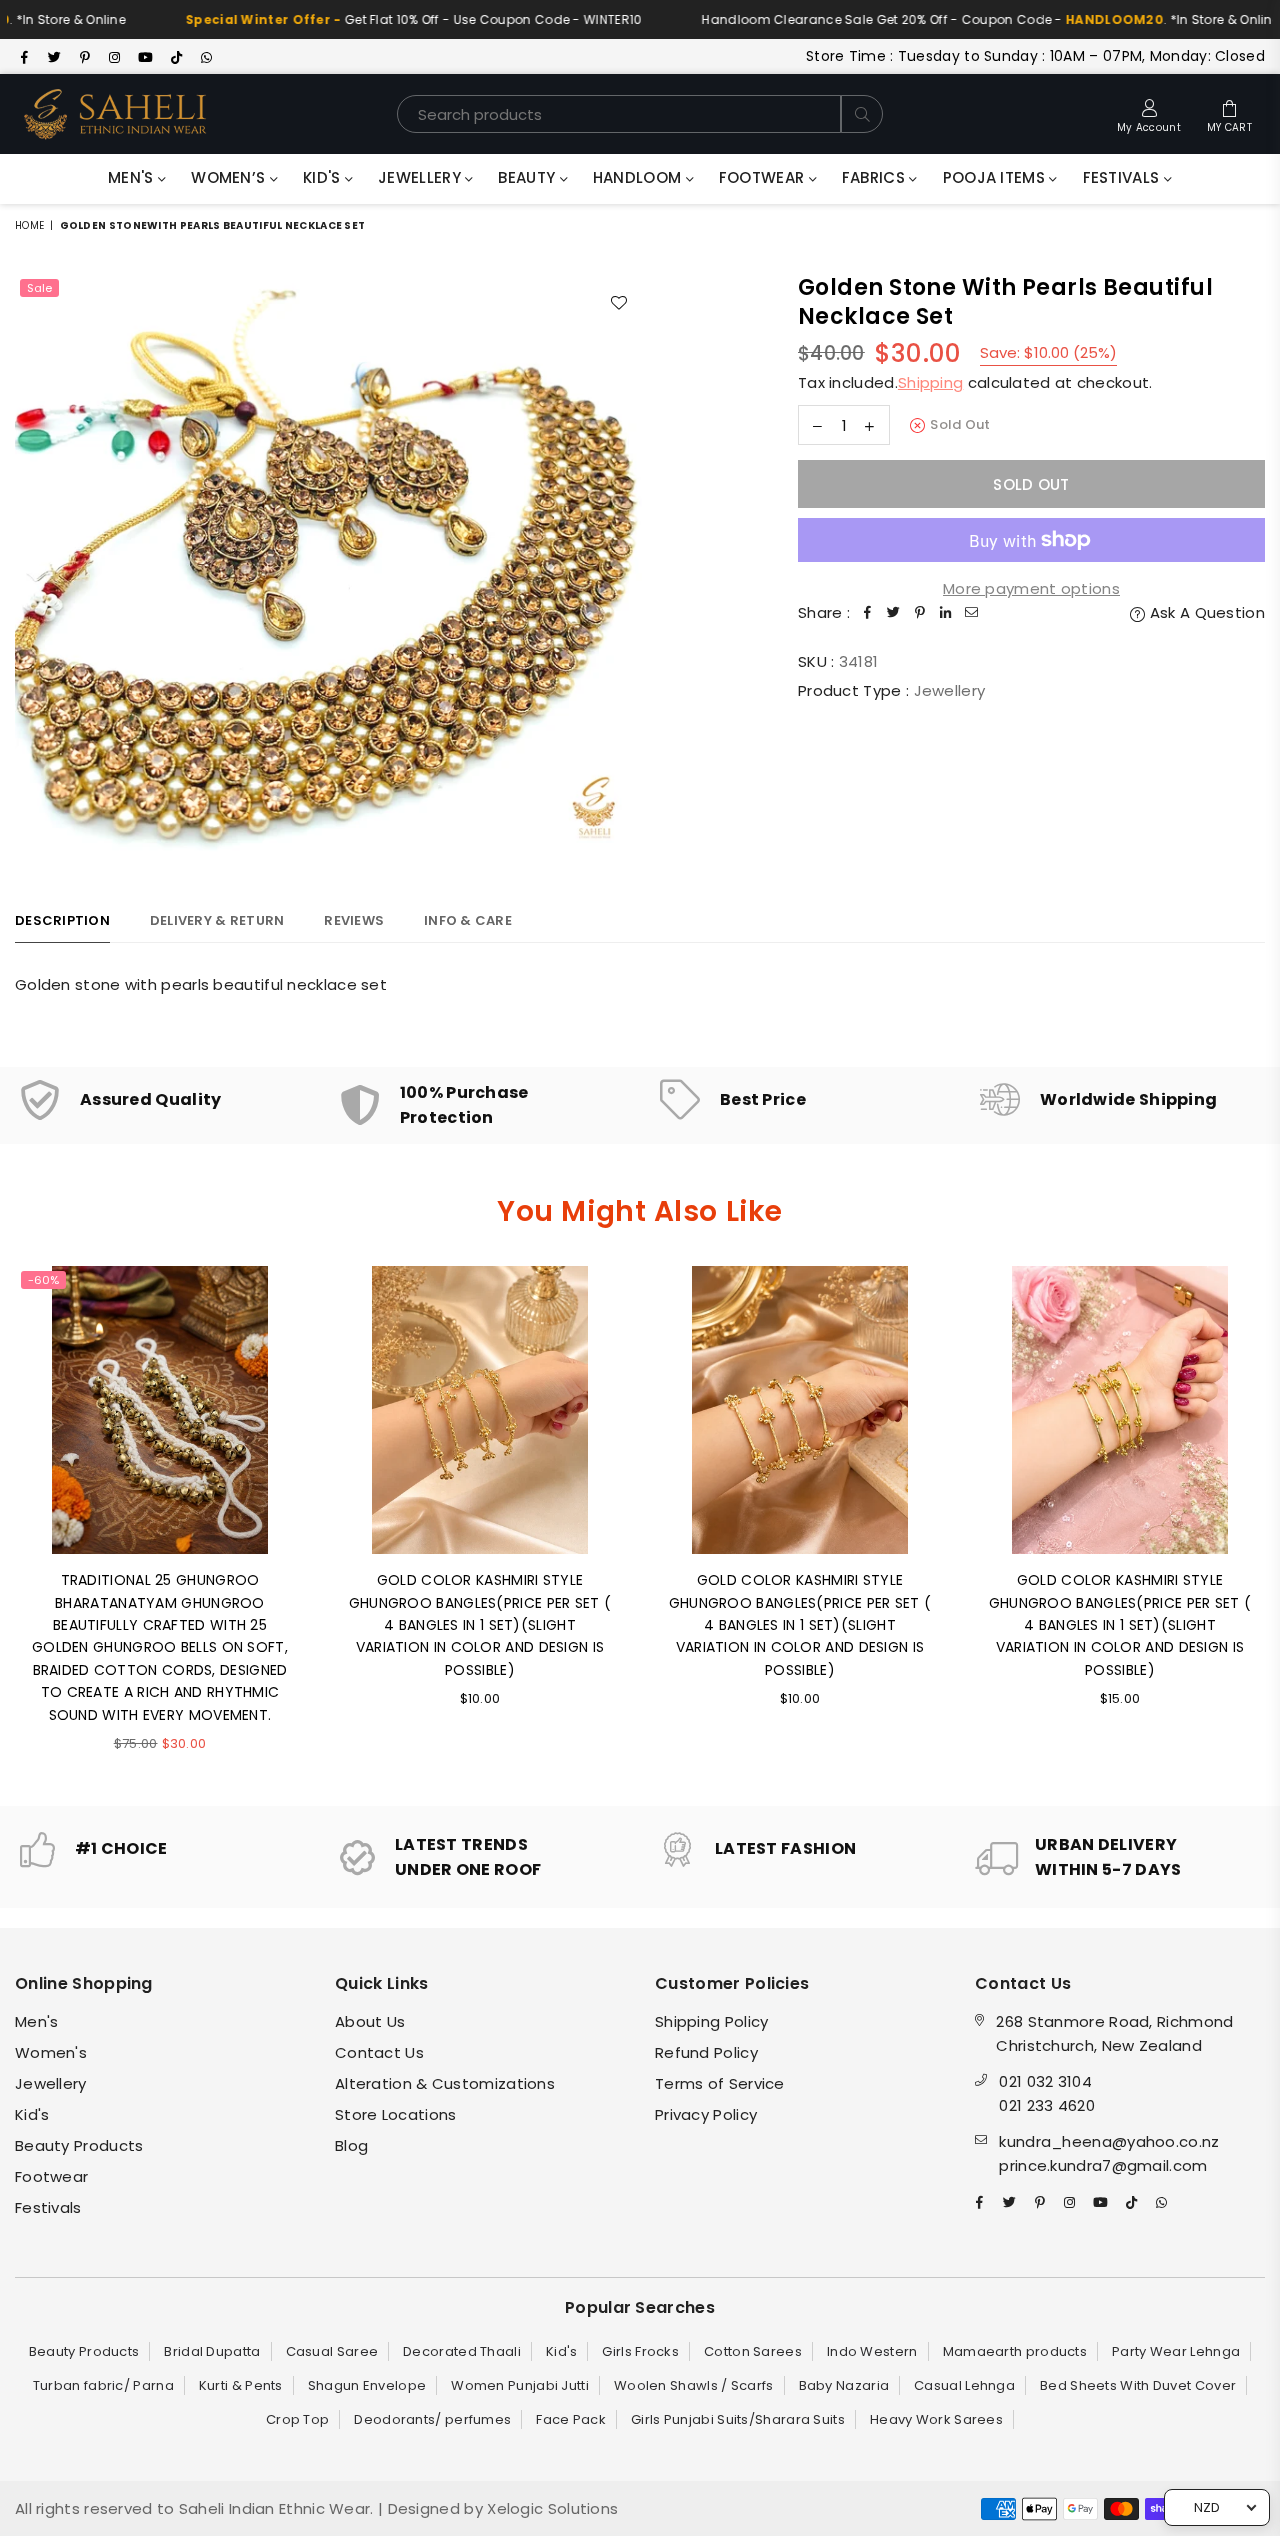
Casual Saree (332, 2351)
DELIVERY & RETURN (217, 920)
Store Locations (396, 2114)
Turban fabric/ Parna (103, 2385)
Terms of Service (720, 2083)
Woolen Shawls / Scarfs (694, 2385)
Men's (133, 177)
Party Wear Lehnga (1176, 2351)
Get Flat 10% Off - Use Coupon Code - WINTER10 (372, 19)
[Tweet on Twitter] (894, 613)
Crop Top (297, 2419)
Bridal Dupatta (212, 2351)
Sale (39, 288)
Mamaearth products (1015, 2351)
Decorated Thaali (462, 2351)
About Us (370, 2021)
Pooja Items (996, 177)
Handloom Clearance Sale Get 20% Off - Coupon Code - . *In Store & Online (950, 19)
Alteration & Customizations (445, 2083)
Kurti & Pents (241, 2385)
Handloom (639, 177)
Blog (351, 2145)
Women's (51, 2052)
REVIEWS (354, 920)
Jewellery (421, 177)
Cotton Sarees (753, 2351)
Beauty (528, 177)
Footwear (764, 177)
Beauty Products (79, 2145)
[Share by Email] (972, 613)
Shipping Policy (712, 2021)
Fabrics (875, 177)
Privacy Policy (706, 2114)
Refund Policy (706, 2052)
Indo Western (872, 2351)
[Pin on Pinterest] (920, 613)
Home (29, 225)
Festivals (1123, 177)
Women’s (230, 177)
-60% (43, 1280)
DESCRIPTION (62, 920)
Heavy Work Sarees (936, 2419)
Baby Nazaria (844, 2385)
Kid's (324, 177)
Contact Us (379, 2052)
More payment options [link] (1031, 588)
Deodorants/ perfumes (432, 2419)
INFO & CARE (468, 920)
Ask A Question (1205, 612)
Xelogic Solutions (550, 2508)
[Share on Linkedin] (946, 613)
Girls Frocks (640, 2351)
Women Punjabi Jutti (520, 2385)
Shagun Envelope (367, 2385)
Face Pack (571, 2419)
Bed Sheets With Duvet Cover (1138, 2385)
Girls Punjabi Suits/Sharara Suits (738, 2419)
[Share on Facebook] (868, 613)
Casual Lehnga (964, 2385)
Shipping (930, 382)
